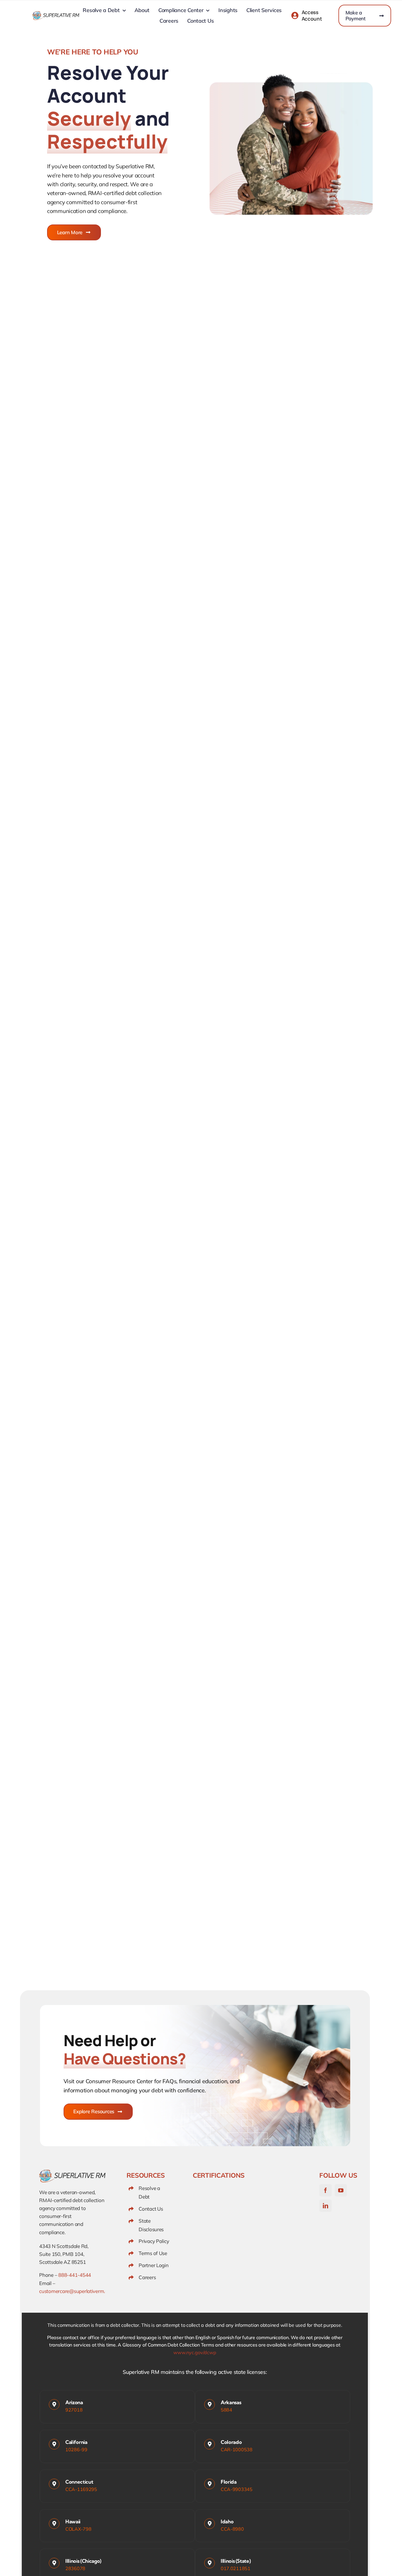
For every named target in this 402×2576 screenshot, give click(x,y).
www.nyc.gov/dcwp (195, 2352)
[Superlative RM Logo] (56, 14)
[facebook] (325, 2190)
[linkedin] (325, 2206)
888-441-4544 (75, 2275)
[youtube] (341, 2190)
